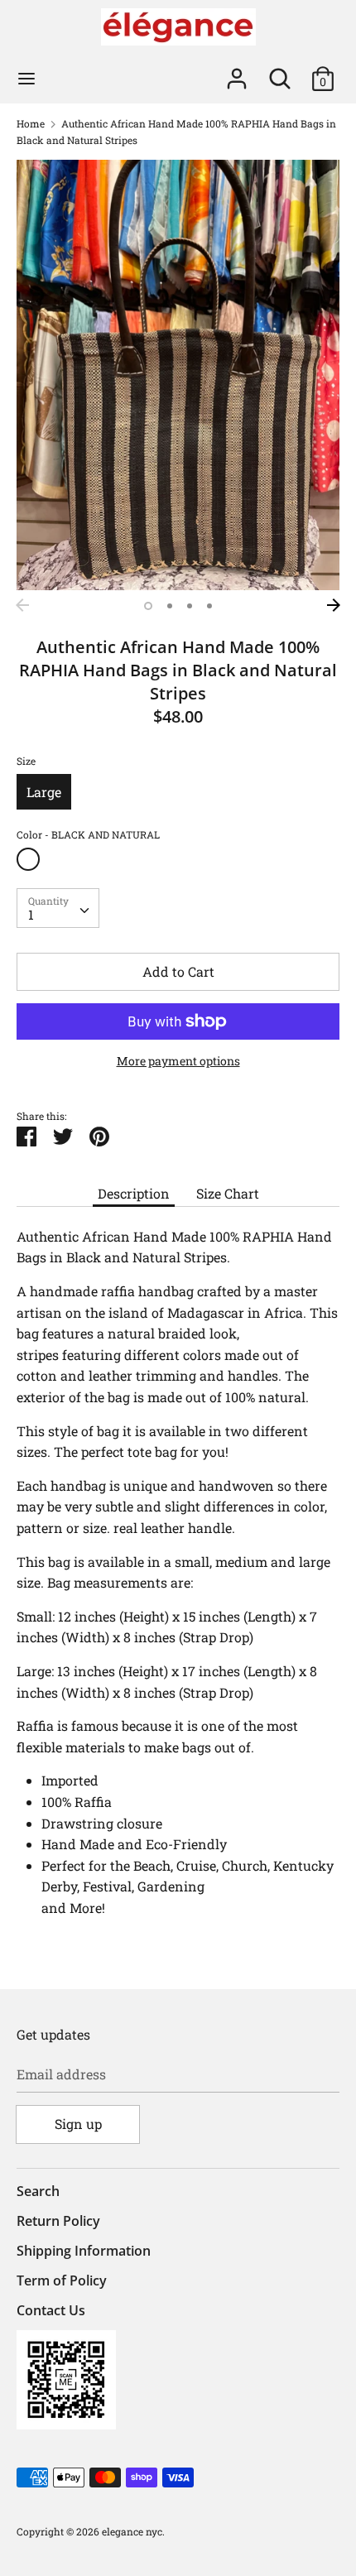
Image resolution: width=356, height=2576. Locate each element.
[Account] (237, 72)
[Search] (280, 72)
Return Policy (58, 2221)
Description (134, 1193)
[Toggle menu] (26, 79)
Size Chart (228, 1193)
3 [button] (190, 606)
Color (88, 834)
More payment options (178, 1061)
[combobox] (58, 908)
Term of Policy (62, 2280)
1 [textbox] (31, 914)
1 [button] (148, 606)
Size (26, 761)
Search (38, 2191)
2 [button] (170, 606)
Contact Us (51, 2310)
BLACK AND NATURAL (28, 859)
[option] (178, 375)
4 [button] (209, 606)
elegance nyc (132, 2531)
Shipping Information (84, 2251)
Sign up (78, 2124)
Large (44, 792)
